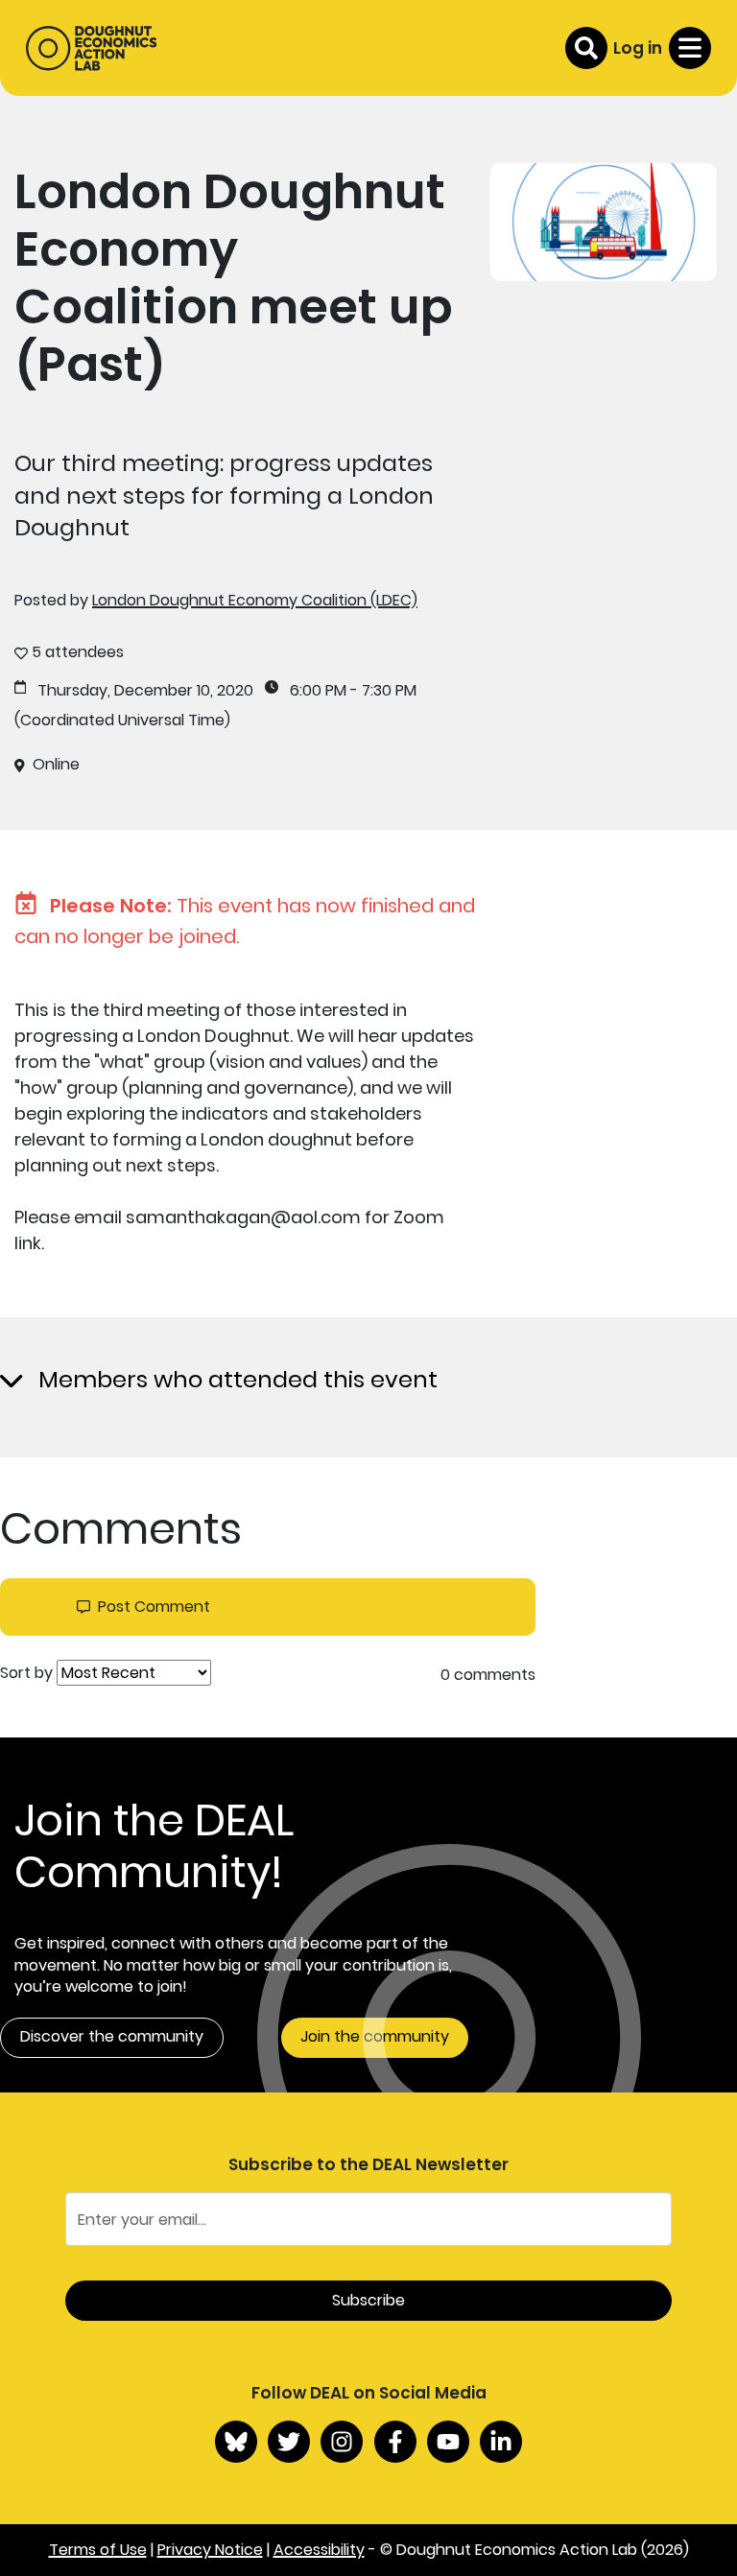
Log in (638, 48)
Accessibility (319, 2550)
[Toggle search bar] (586, 48)
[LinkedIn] (501, 2442)
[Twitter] (289, 2442)
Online (56, 765)
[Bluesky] (236, 2442)
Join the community (375, 2036)
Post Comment (154, 1607)
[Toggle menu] (690, 48)
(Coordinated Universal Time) (122, 721)
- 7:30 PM (383, 691)
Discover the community (112, 2036)
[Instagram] (342, 2442)
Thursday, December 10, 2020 (145, 691)
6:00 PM (318, 691)
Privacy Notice (210, 2550)
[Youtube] (448, 2442)
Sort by (26, 1673)
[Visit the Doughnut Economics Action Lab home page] (91, 48)
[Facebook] (395, 2442)
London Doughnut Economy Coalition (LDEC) (255, 600)
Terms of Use (98, 2550)
